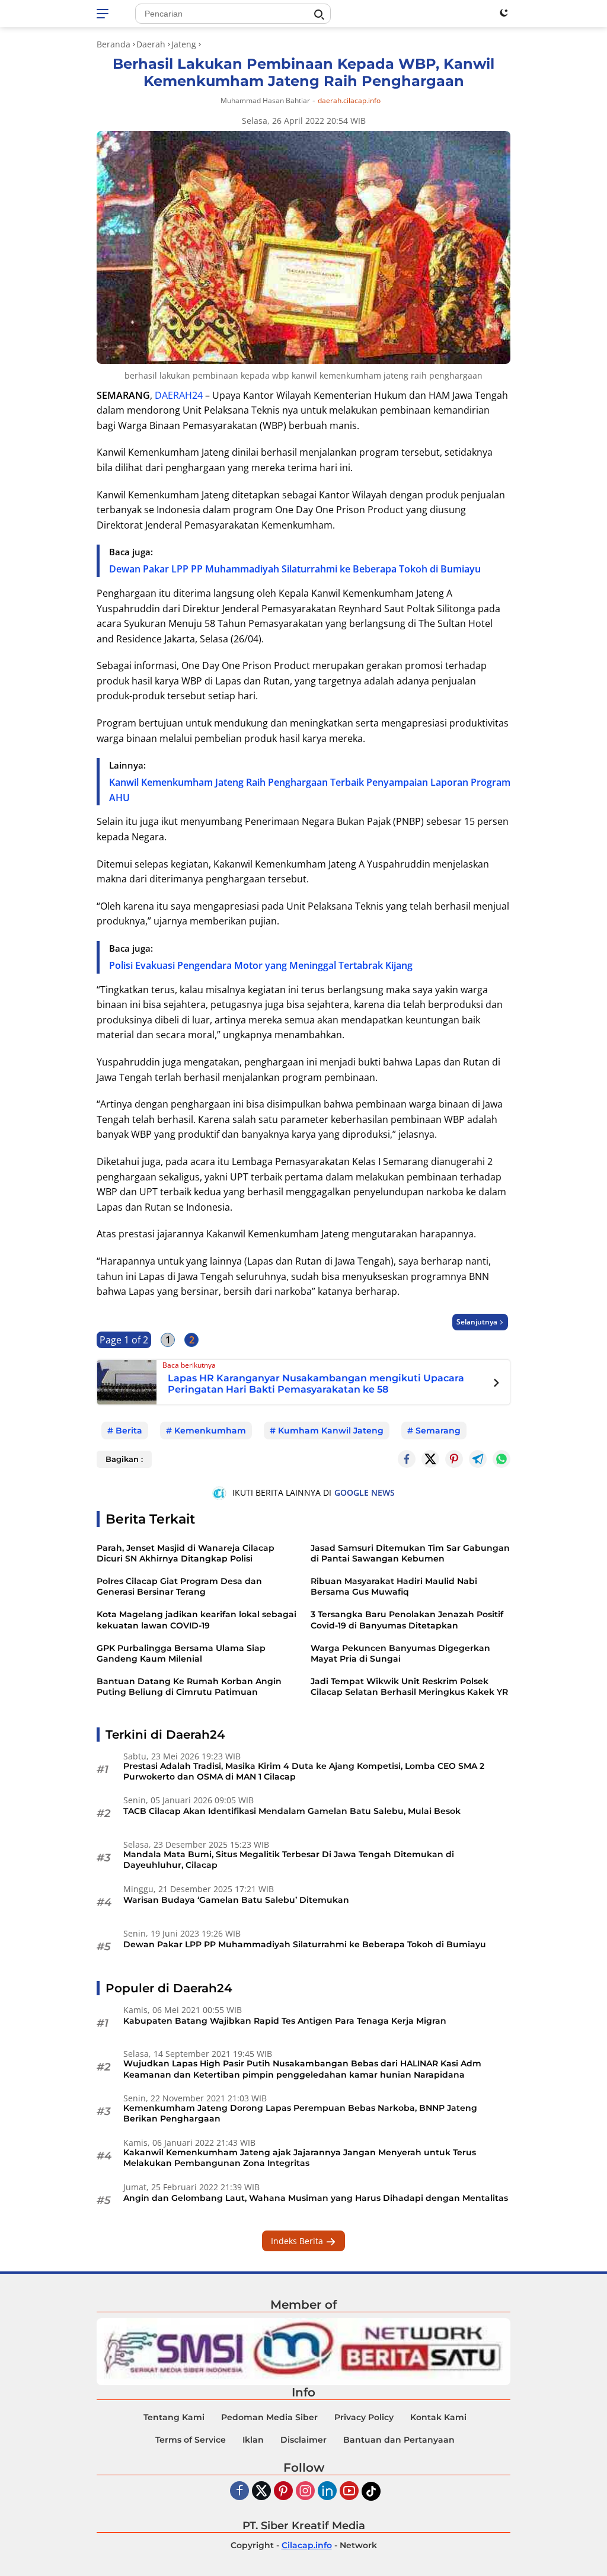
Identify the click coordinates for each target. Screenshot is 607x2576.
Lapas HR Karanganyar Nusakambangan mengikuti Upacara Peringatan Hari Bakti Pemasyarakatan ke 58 (316, 1384)
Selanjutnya (477, 1322)
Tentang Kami (174, 2417)
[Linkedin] (327, 2492)
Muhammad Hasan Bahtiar (265, 100)
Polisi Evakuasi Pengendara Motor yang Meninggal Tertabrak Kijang (261, 965)
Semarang (438, 1431)
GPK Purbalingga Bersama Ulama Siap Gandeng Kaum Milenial (181, 1653)
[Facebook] (239, 2492)
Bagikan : (124, 1459)
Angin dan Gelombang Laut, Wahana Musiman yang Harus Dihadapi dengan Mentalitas (316, 2198)
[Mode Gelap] (504, 12)
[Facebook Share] (407, 1459)
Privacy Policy (364, 2417)
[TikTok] (371, 2491)
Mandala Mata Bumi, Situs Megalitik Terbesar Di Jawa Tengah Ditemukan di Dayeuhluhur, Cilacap (289, 1860)
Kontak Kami (438, 2417)
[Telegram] (478, 1459)
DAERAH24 (179, 395)
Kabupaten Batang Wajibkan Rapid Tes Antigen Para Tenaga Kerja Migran (285, 2021)
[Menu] (105, 14)
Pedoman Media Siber (269, 2417)
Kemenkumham (210, 1431)
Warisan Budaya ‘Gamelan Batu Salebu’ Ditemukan (236, 1900)
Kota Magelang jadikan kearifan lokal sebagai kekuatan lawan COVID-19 (197, 1620)
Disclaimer (303, 2440)
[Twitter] (430, 1459)
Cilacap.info (307, 2545)
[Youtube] (349, 2492)
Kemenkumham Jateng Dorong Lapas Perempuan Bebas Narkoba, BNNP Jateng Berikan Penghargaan (300, 2113)
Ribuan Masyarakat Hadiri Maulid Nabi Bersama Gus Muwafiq (394, 1586)
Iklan (253, 2440)
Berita (129, 1431)
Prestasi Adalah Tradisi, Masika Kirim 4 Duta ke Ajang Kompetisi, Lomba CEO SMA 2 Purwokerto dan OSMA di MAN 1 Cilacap (304, 1771)
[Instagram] (305, 2492)
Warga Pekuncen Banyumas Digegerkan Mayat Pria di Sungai (400, 1653)
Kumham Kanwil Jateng (331, 1431)
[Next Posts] (496, 1384)
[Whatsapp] (501, 1459)
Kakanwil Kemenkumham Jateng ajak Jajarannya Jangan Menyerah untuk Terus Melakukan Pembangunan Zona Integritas (300, 2158)
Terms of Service (191, 2440)
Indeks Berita (298, 2241)
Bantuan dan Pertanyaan (399, 2440)
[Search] (319, 15)
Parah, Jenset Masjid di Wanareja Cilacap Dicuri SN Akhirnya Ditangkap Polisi (186, 1553)
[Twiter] (261, 2492)
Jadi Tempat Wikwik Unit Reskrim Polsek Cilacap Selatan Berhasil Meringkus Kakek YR (409, 1687)
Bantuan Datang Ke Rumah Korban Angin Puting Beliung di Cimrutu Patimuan (189, 1687)
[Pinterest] (283, 2492)
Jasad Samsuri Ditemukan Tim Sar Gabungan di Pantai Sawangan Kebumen (410, 1553)
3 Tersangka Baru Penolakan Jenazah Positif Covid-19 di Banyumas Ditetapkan (407, 1620)
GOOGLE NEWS (365, 1492)
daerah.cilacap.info (349, 101)
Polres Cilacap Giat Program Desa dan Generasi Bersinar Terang (179, 1586)
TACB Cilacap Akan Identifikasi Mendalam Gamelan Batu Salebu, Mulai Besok (292, 1811)
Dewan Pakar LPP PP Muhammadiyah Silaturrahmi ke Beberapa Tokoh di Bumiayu (295, 569)
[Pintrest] (454, 1459)
